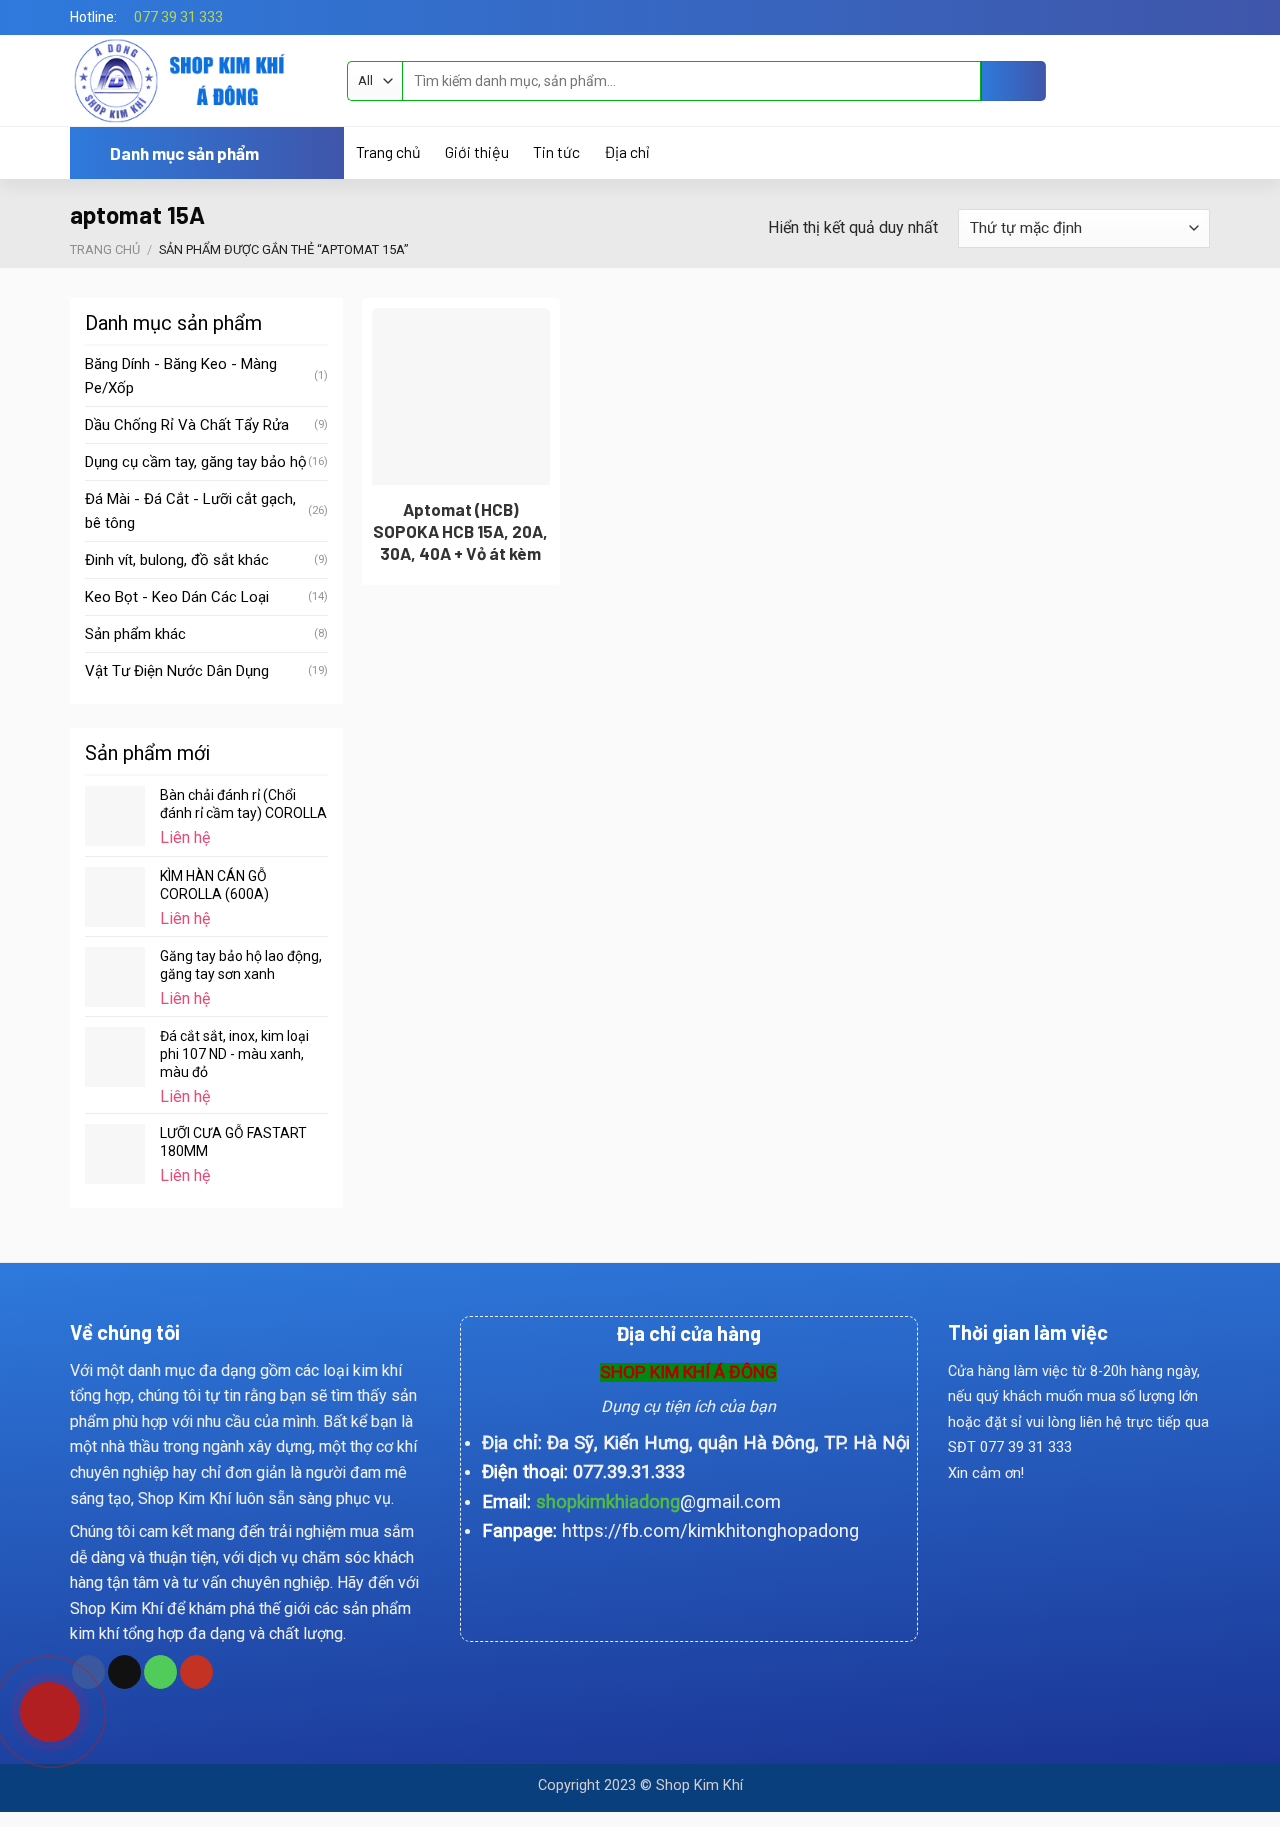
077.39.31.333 (629, 1471)
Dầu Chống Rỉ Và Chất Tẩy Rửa (187, 425)
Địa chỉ (626, 152)
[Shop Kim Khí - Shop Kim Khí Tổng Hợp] (193, 80)
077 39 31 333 (178, 17)
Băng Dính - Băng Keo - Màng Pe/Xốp (181, 376)
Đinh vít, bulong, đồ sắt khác (177, 560)
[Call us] (160, 1672)
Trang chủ (388, 152)
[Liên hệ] (36, 1704)
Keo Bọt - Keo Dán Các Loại (177, 597)
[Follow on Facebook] (1181, 17)
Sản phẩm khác (135, 634)
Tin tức (556, 152)
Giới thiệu (477, 152)
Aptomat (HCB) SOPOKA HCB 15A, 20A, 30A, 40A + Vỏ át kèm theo (460, 542)
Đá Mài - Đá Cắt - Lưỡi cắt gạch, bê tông (190, 511)
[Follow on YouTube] (196, 1672)
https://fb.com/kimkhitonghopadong (710, 1530)
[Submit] (1013, 81)
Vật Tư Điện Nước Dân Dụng (177, 671)
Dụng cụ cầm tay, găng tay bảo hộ (196, 462)
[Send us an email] (1200, 17)
